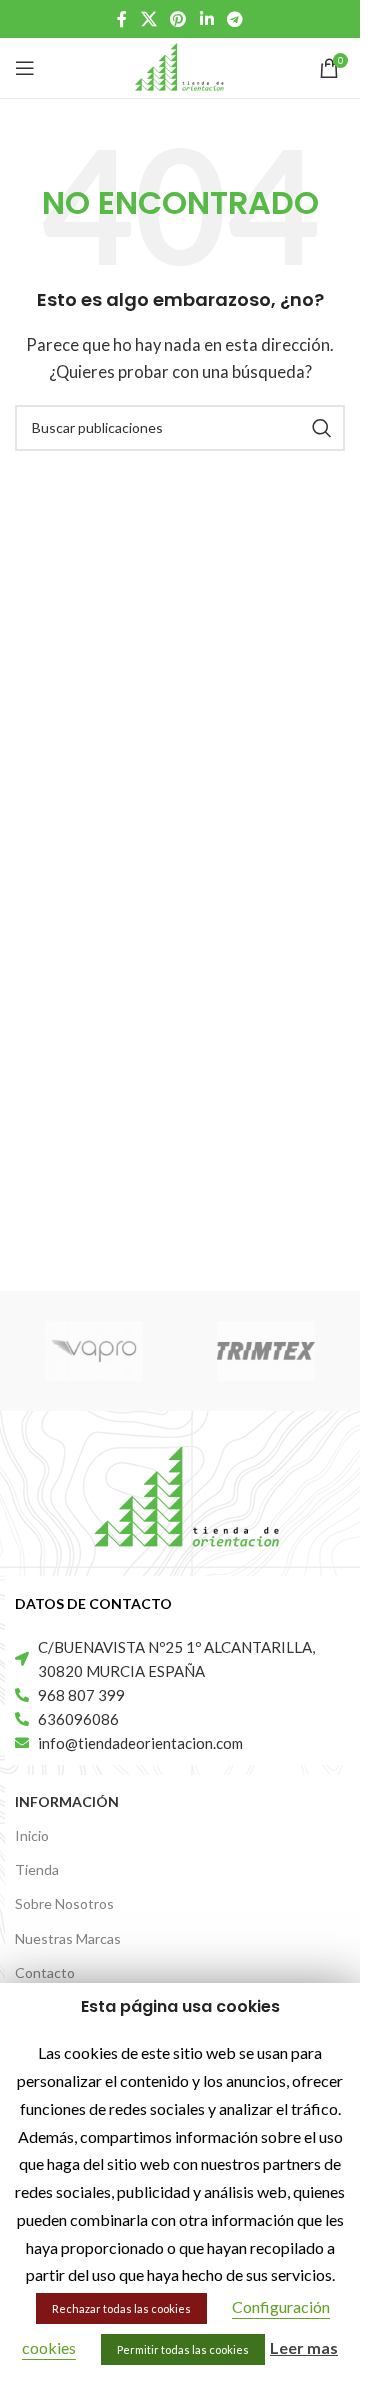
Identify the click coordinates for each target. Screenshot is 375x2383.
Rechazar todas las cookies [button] (121, 2308)
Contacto (45, 1972)
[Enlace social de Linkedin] (206, 19)
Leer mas (304, 2347)
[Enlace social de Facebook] (122, 19)
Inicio (32, 1835)
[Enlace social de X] (148, 19)
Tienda (37, 1869)
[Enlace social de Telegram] (234, 19)
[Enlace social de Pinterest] (178, 19)
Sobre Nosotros (64, 1903)
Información (67, 1801)
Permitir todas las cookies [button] (183, 2349)
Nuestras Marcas (68, 1938)
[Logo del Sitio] (179, 66)
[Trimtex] (266, 1351)
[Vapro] (94, 1351)
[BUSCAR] (322, 428)
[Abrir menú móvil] (25, 68)
